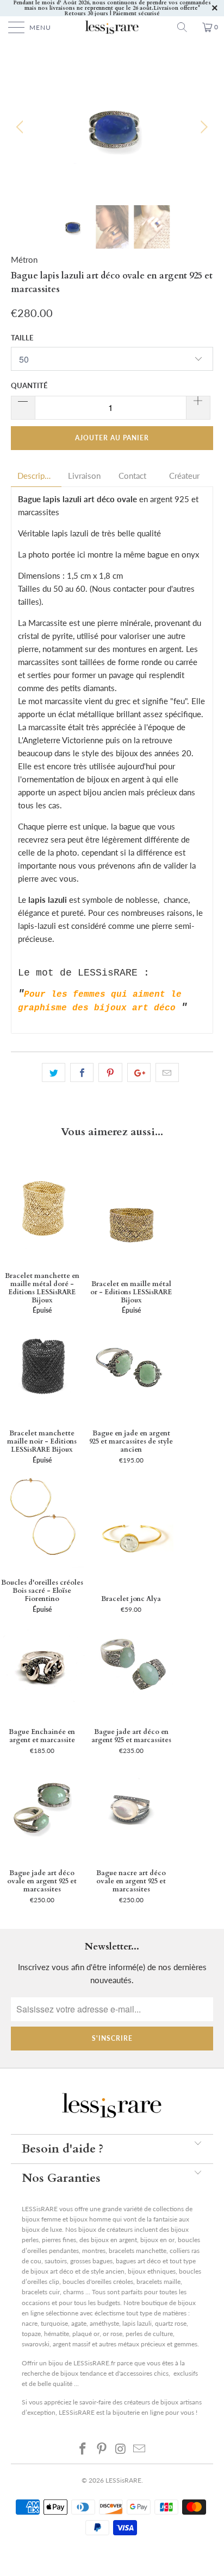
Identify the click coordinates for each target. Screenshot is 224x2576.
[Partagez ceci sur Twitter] (54, 1073)
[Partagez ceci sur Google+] (139, 1073)
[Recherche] (186, 27)
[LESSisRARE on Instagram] (121, 2448)
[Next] (203, 127)
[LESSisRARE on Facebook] (83, 2448)
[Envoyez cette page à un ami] (167, 1073)
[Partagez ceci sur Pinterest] (110, 1073)
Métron (24, 260)
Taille (22, 338)
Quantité (29, 385)
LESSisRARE (123, 2480)
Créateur (184, 476)
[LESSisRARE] (112, 27)
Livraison (84, 476)
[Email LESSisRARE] (140, 2448)
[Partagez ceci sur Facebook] (82, 1073)
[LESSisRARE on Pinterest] (102, 2448)
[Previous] (21, 127)
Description (36, 476)
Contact (132, 476)
